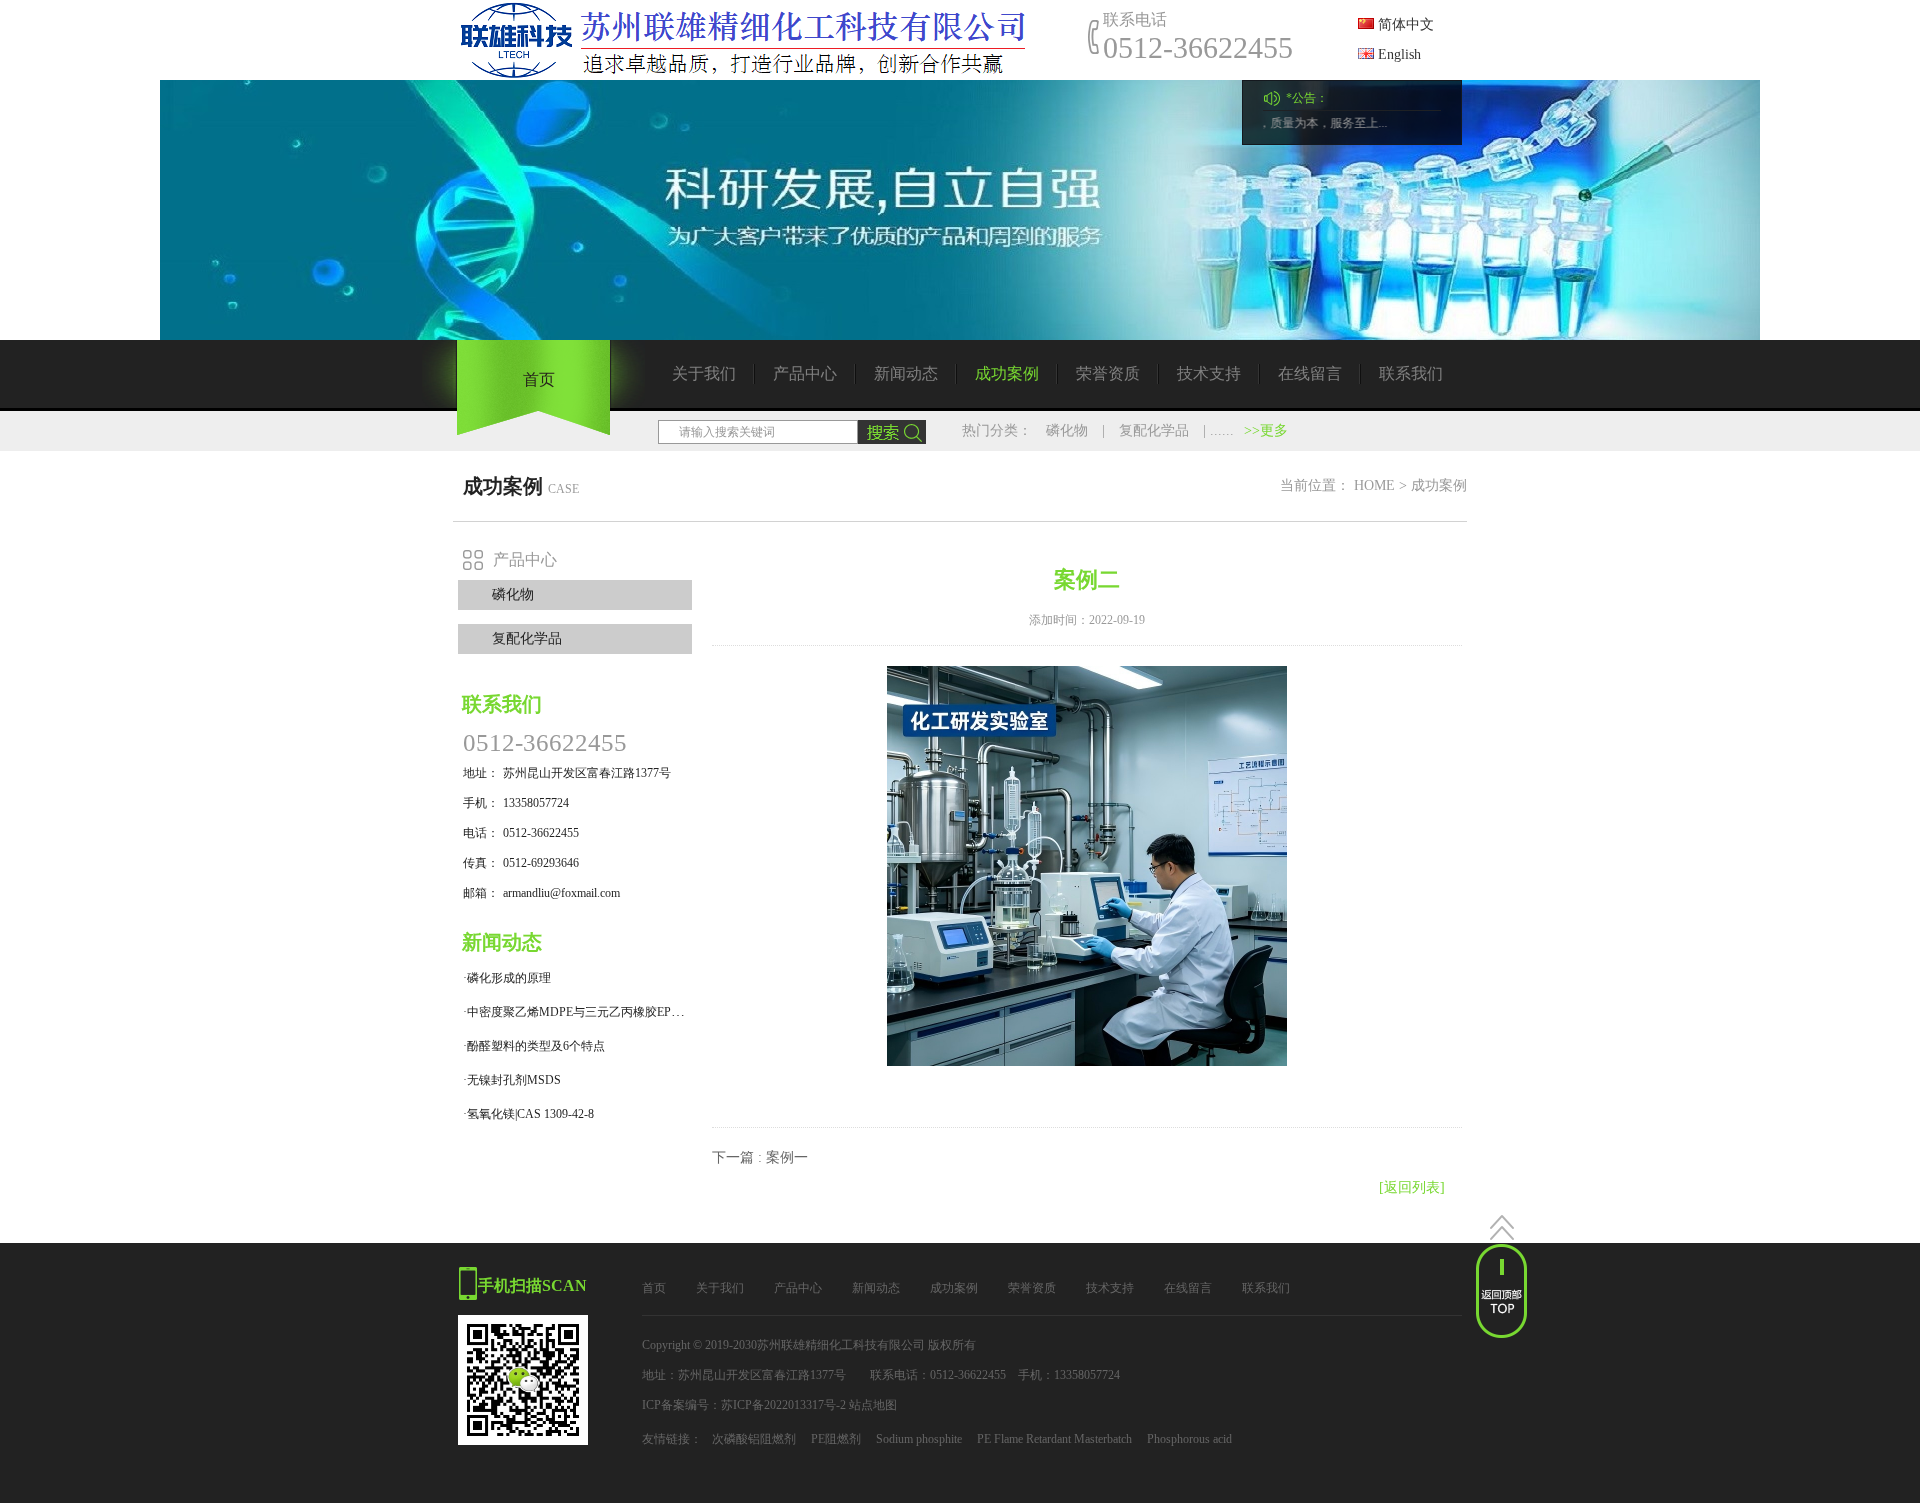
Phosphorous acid (1189, 1439)
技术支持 (1209, 373)
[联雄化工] (758, 40)
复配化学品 (1154, 430)
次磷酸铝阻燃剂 (754, 1439)
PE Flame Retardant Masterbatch (1054, 1439)
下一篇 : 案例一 (760, 1157)
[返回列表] (1412, 1187)
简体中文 (1404, 24)
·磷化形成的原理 (507, 978)
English (1397, 54)
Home (1374, 485)
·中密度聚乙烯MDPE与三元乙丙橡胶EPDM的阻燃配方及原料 (625, 1012)
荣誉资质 (1108, 373)
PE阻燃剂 (836, 1439)
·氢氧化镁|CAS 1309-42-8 (528, 1114)
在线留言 (1310, 373)
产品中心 (805, 373)
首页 (539, 379)
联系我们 (1411, 373)
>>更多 (1266, 430)
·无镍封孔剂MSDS (512, 1080)
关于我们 (704, 373)
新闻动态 (906, 373)
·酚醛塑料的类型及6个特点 (534, 1046)
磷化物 (1067, 430)
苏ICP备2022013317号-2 (783, 1405)
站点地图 (873, 1405)
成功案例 (1007, 373)
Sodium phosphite (919, 1439)
